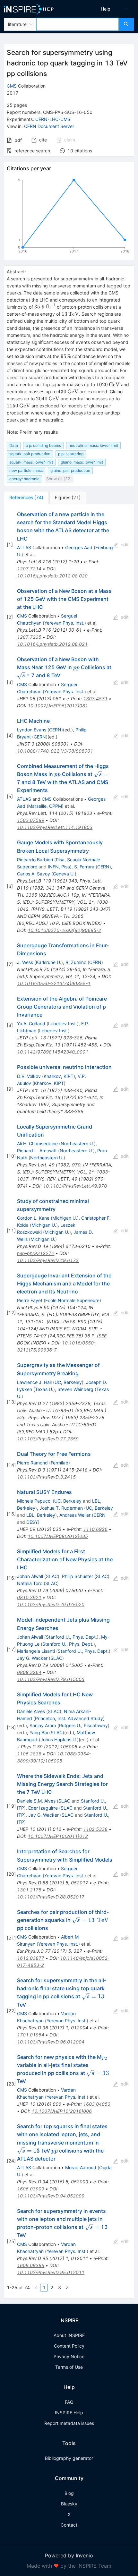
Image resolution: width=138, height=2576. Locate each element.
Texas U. (44, 1389)
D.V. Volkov (29, 1076)
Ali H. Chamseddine (37, 1143)
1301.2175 (29, 1890)
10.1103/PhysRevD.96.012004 (51, 2042)
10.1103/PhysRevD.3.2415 (46, 1477)
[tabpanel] (69, 1401)
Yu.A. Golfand (31, 1024)
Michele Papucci (34, 1501)
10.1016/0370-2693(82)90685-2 (64, 930)
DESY (32, 1522)
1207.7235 (29, 637)
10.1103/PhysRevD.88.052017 (51, 1897)
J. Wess (25, 962)
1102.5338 (95, 1829)
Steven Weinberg (75, 1389)
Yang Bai (39, 1732)
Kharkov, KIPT (59, 1076)
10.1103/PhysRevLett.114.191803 (55, 827)
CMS (12, 86)
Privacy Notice (69, 2356)
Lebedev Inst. (63, 1024)
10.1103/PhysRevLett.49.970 (75, 1186)
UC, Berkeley (68, 1382)
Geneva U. (64, 874)
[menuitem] (106, 9)
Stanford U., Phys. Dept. (71, 1637)
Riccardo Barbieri (35, 860)
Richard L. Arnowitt (37, 1151)
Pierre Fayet (30, 1300)
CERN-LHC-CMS (53, 119)
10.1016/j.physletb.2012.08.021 (52, 644)
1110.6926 (95, 1529)
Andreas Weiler (75, 1515)
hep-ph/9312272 (36, 1253)
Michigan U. (65, 1218)
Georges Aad (79, 547)
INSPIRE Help (69, 2413)
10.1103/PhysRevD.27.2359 (48, 1439)
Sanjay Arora (43, 1725)
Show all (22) (59, 479)
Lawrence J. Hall (34, 1382)
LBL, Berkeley (41, 1515)
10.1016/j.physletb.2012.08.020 (52, 576)
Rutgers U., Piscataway (83, 1725)
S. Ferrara (84, 867)
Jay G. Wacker (32, 1658)
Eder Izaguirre (43, 1808)
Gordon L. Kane (33, 1218)
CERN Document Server (49, 126)
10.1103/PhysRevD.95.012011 (51, 2272)
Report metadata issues (69, 2423)
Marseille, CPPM (45, 806)
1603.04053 (97, 2104)
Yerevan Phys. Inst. (64, 623)
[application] (69, 217)
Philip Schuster (78, 1576)
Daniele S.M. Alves (36, 1801)
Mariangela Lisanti (36, 1651)
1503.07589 (31, 820)
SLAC (52, 1576)
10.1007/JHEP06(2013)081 (58, 706)
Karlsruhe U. (49, 962)
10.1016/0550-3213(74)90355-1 (54, 983)
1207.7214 (29, 569)
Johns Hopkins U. (59, 1740)
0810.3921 (29, 1597)
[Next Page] (67, 2288)
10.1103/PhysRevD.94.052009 (51, 2196)
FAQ (69, 2402)
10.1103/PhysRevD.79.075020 (51, 1604)
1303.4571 (95, 699)
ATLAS (24, 547)
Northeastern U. (77, 1143)
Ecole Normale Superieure (72, 1300)
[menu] (105, 9)
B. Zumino (76, 962)
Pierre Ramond (32, 1463)
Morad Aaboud (81, 2167)
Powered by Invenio (69, 2555)
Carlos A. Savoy (34, 874)
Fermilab (60, 1463)
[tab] (26, 498)
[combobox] (78, 24)
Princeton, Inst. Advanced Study (69, 1718)
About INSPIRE (69, 2335)
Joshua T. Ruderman (61, 1508)
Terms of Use (69, 2367)
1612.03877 (31, 1958)
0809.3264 (29, 1672)
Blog (69, 2493)
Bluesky (69, 2504)
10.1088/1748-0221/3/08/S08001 (55, 751)
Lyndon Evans (32, 730)
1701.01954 (31, 2035)
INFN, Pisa (59, 867)
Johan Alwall (30, 1576)
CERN (55, 730)
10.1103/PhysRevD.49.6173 (48, 1260)
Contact (69, 2525)
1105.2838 (29, 1754)
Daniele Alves (31, 1711)
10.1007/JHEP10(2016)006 (62, 2111)
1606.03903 (31, 2189)
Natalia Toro (30, 1583)
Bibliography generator (69, 2458)
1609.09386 (31, 2265)
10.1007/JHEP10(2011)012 (58, 1836)
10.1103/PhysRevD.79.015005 (51, 1679)
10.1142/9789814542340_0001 (53, 1052)
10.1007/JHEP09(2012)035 (58, 1536)
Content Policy (69, 2346)
